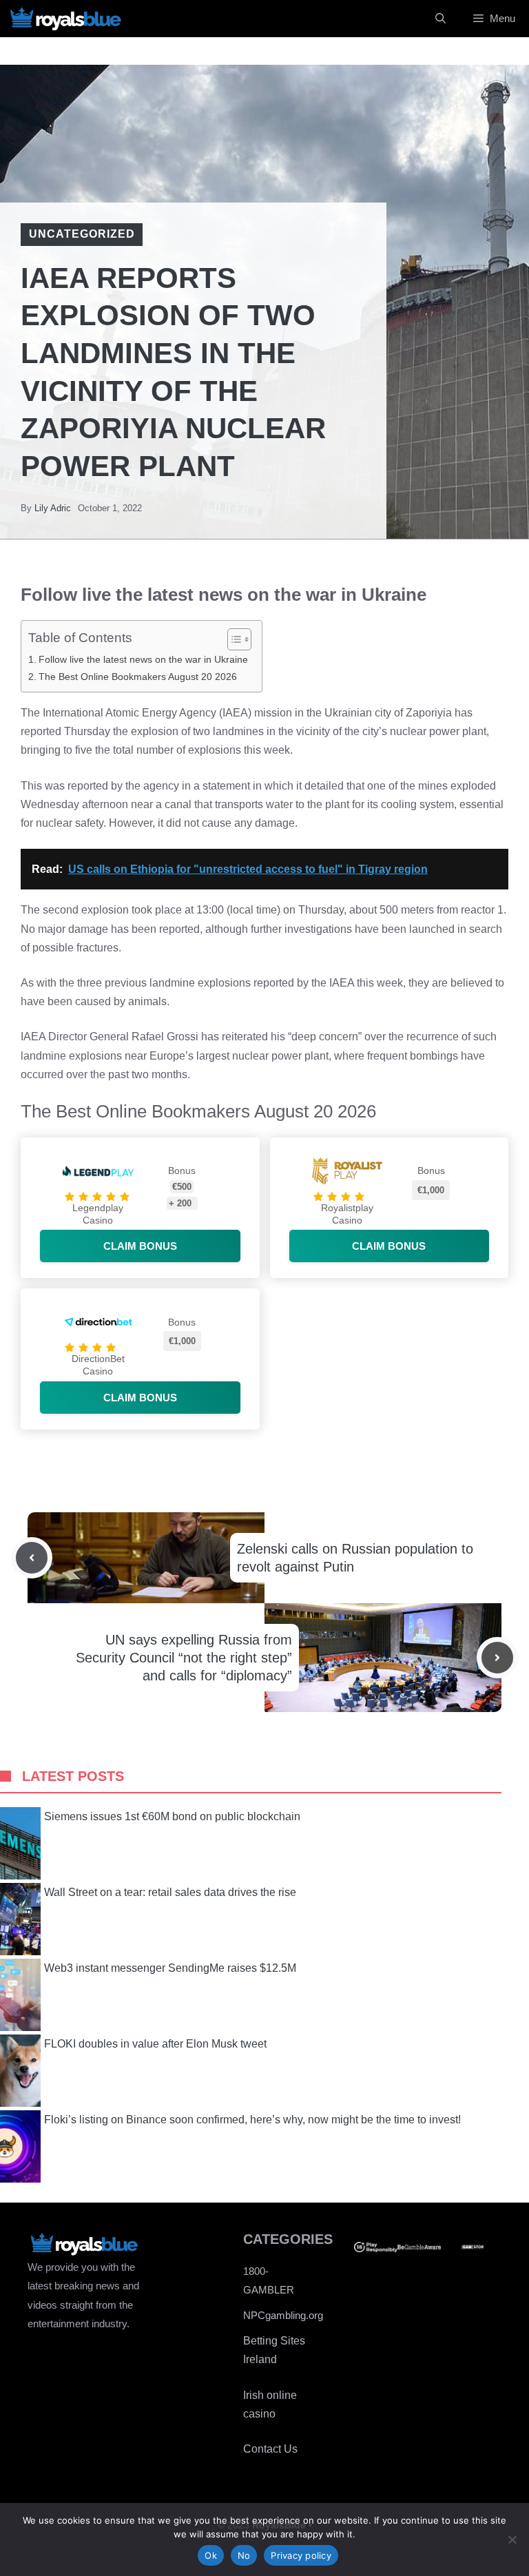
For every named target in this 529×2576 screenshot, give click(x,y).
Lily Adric (53, 508)
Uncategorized (82, 234)
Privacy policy (301, 2555)
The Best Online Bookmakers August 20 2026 (138, 677)
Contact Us (270, 2449)
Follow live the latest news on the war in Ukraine (143, 659)
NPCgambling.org (283, 2315)
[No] (512, 2539)
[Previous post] (32, 1558)
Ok (211, 2555)
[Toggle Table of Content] (232, 639)
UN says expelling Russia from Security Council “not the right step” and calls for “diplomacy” (184, 1658)
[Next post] (497, 1658)
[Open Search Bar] (440, 19)
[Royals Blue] (65, 19)
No (244, 2555)
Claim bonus (140, 1246)
